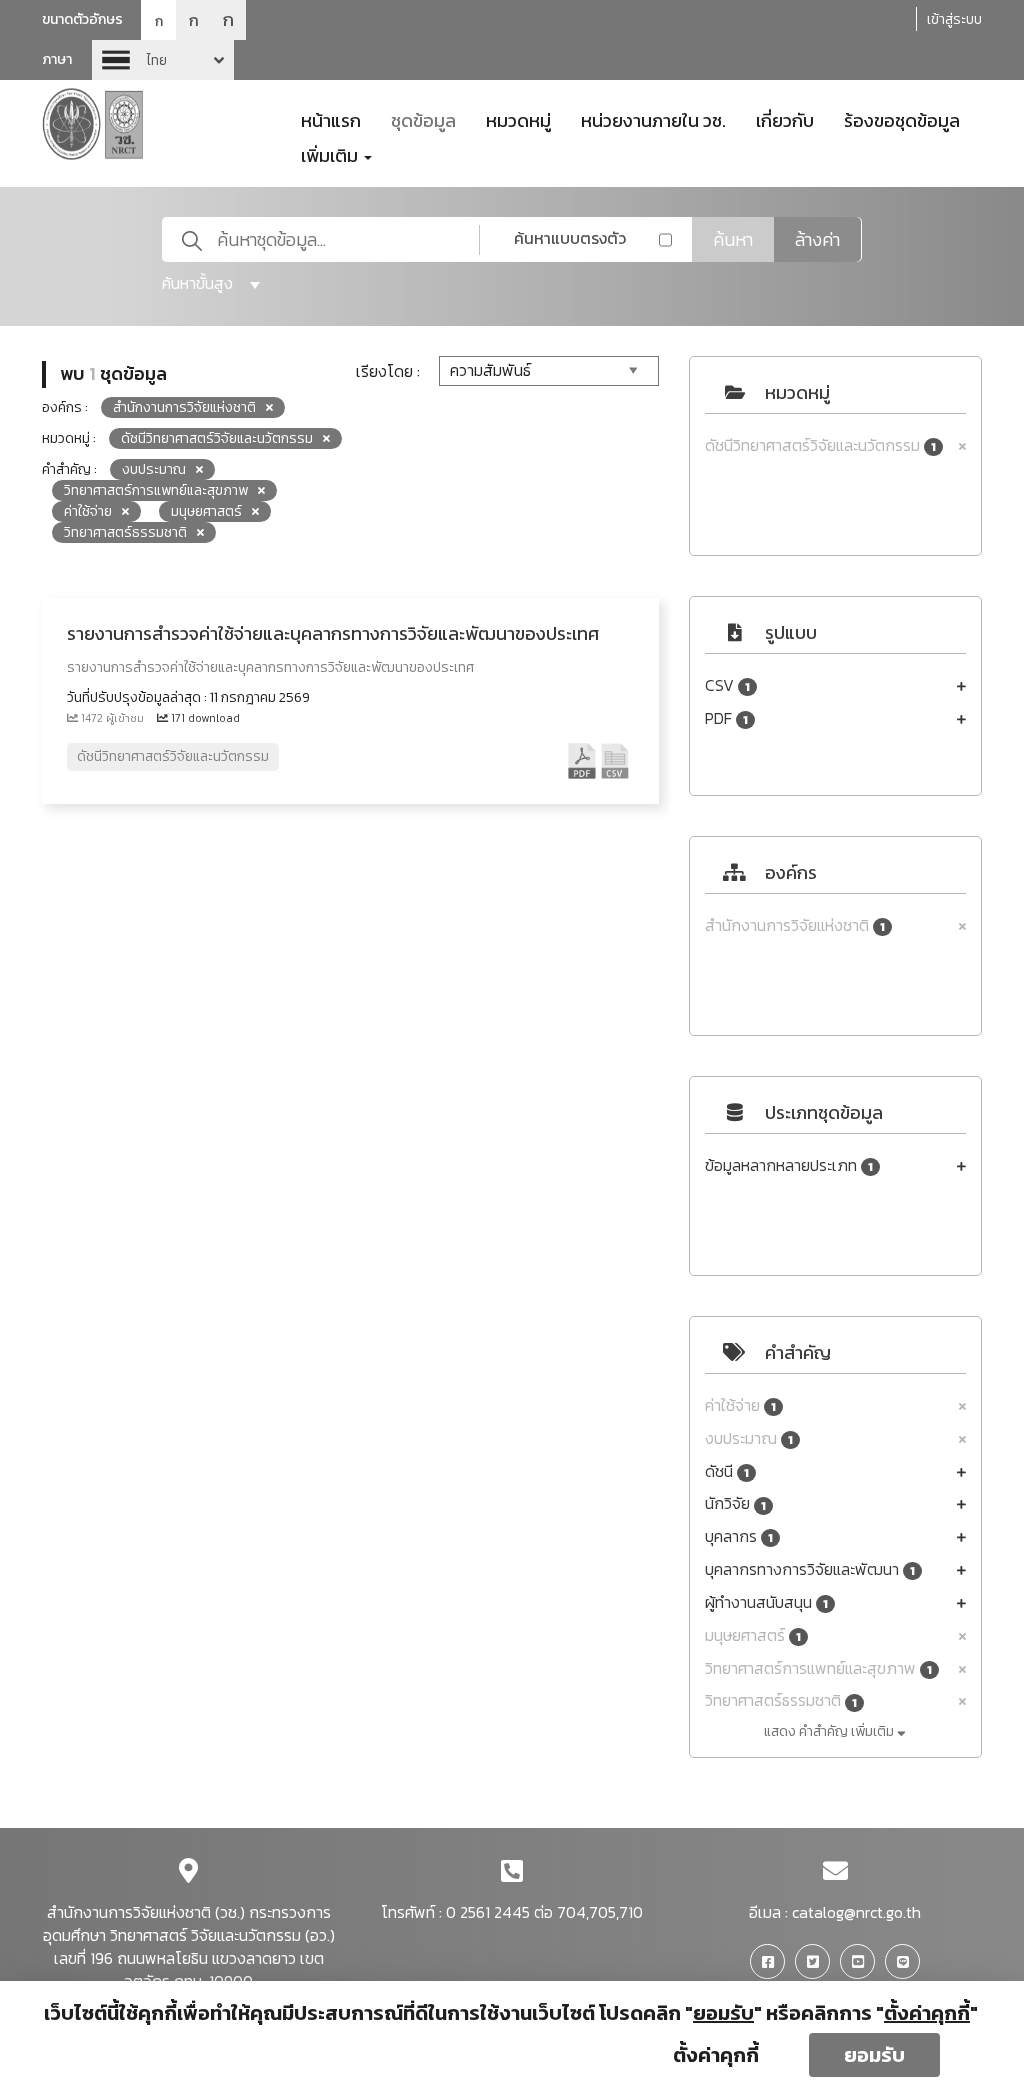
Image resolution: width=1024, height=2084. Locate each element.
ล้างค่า (817, 239)
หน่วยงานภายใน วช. (653, 119)
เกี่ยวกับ (785, 119)
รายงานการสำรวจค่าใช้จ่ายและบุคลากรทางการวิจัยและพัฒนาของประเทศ (333, 633)
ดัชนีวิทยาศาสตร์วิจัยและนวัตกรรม (820, 445)
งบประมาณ (749, 1438)
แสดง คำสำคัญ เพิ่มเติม (830, 1731)
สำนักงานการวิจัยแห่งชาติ (795, 925)
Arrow (163, 60)
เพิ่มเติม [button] (331, 154)
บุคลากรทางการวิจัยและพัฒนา (810, 1569)
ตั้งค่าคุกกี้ (716, 2055)
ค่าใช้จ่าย (740, 1405)
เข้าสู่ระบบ (954, 19)
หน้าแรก (331, 119)
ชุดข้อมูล (423, 119)
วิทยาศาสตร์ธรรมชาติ (781, 1700)
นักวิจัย (735, 1503)
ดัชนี (727, 1471)
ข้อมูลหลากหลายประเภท (789, 1165)
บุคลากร (739, 1536)
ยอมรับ (874, 2055)
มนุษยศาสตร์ (753, 1635)
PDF (726, 718)
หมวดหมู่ (518, 119)
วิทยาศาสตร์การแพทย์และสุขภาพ (818, 1668)
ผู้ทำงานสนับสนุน (766, 1602)
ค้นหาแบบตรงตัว (570, 238)
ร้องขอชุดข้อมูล (902, 119)
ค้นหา (733, 239)
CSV (727, 685)
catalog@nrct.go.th (856, 1912)
